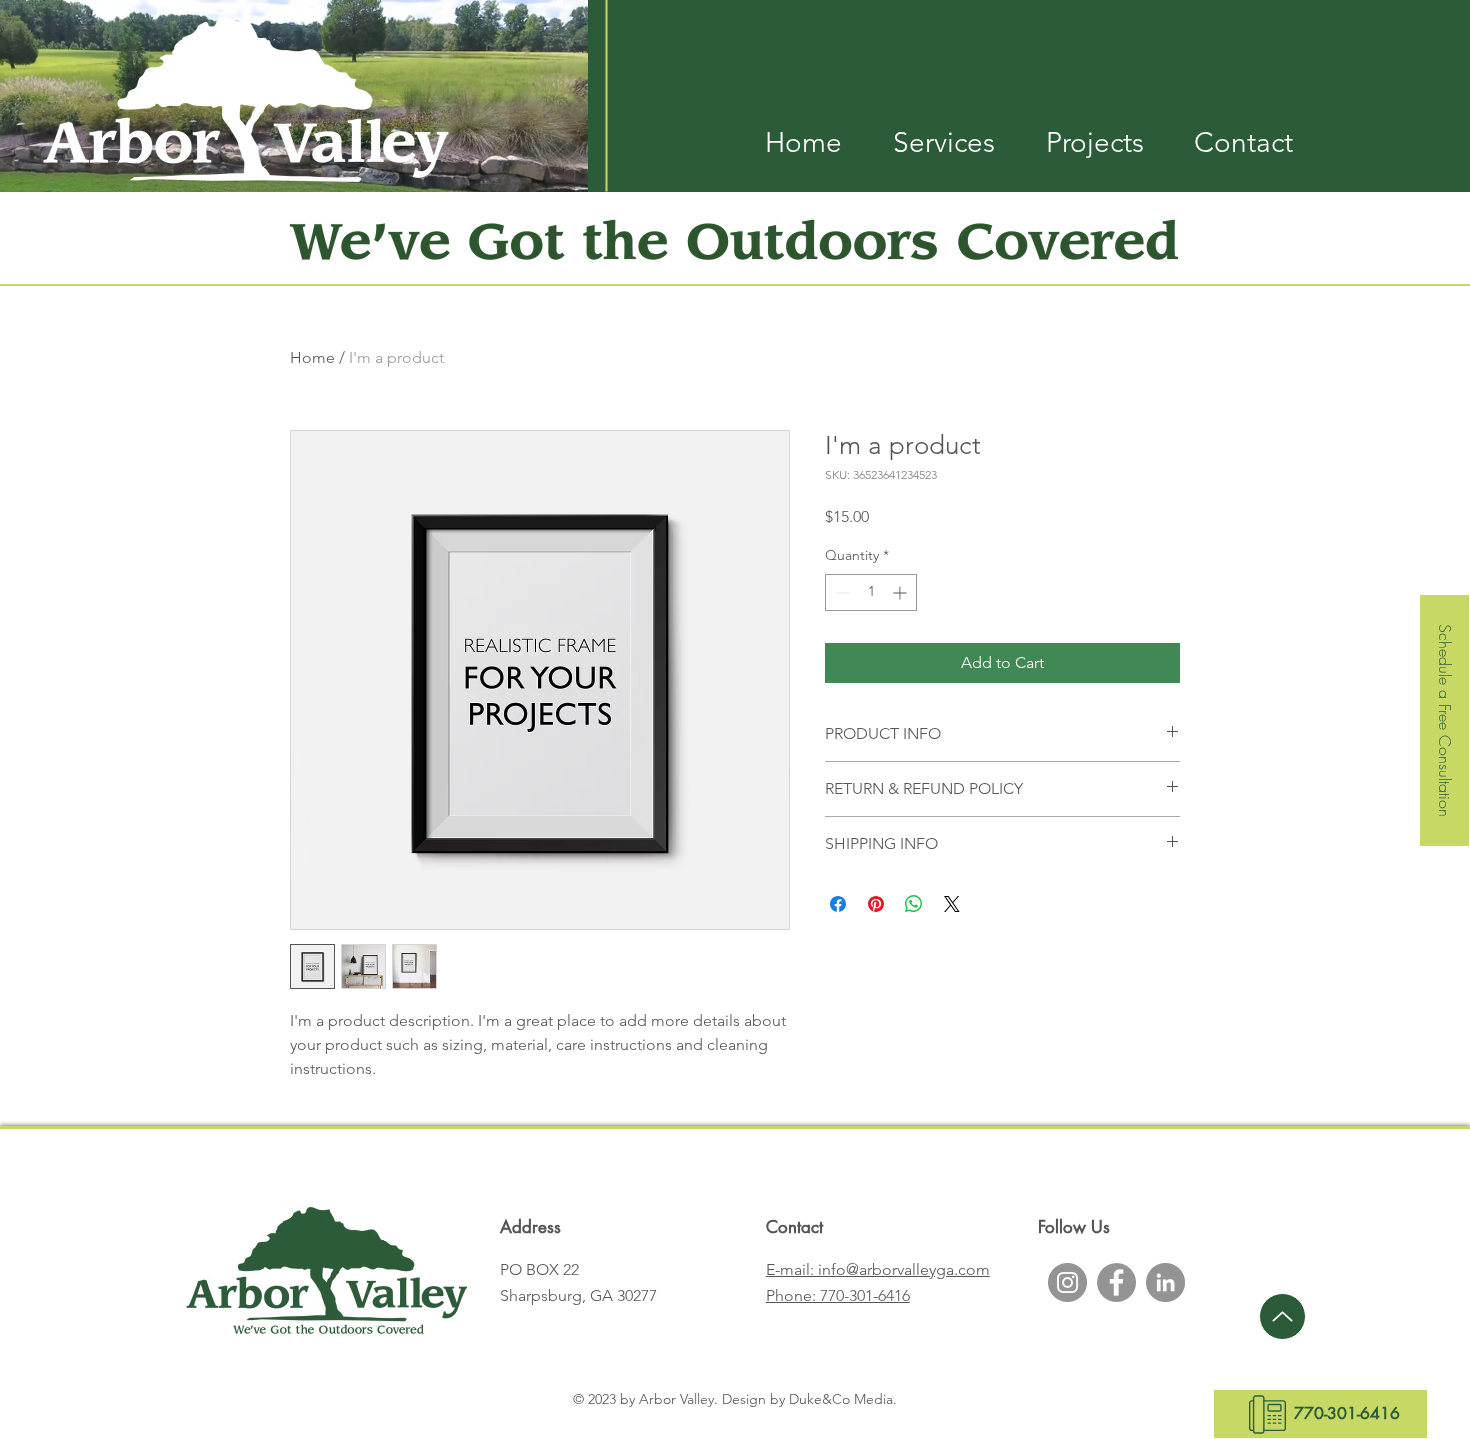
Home (312, 357)
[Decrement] (840, 592)
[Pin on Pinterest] (876, 904)
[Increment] (901, 592)
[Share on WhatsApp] (914, 904)
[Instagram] (1067, 1282)
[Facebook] (1116, 1282)
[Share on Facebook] (838, 904)
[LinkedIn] (1165, 1282)
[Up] (1282, 1316)
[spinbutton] (871, 592)
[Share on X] (952, 904)
